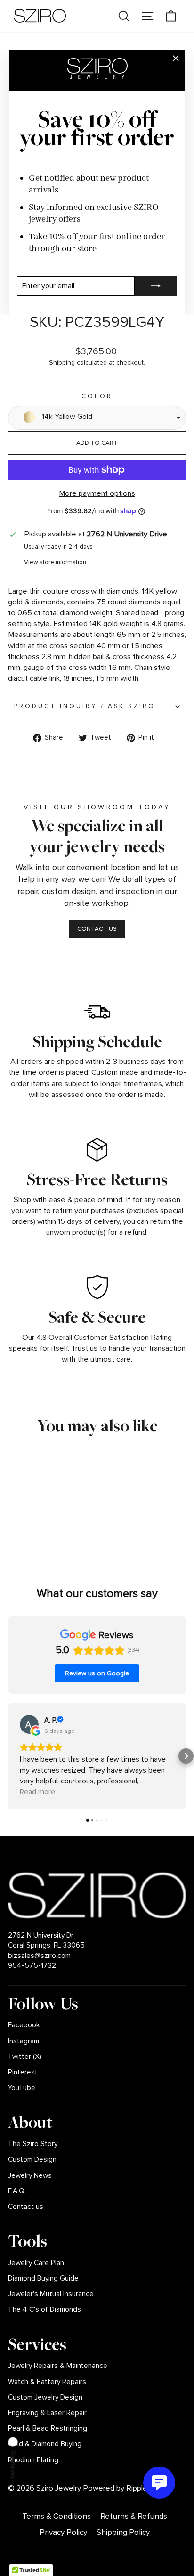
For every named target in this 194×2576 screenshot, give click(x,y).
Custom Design (32, 2160)
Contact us (26, 2207)
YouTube (22, 2088)
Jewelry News (30, 2176)
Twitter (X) (25, 2057)
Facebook (24, 2025)
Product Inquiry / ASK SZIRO (85, 706)
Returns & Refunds (134, 2516)
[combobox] (97, 418)
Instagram (24, 2041)
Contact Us (97, 929)
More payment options (97, 493)
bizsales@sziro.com (39, 1956)
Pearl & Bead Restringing (48, 2429)
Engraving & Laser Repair (47, 2413)
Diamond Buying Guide (43, 2279)
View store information (55, 562)
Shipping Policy (123, 2532)
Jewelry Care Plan (36, 2263)
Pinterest (23, 2072)
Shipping (62, 363)
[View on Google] (29, 1724)
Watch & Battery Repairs (47, 2382)
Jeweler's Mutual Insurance (51, 2294)
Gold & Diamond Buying (45, 2444)
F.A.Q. (17, 2191)
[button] (8, 1756)
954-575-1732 (32, 1966)
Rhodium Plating (33, 2460)
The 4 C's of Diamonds (44, 2310)
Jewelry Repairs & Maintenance (58, 2366)
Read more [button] (37, 1792)
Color (97, 396)
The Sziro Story (33, 2144)
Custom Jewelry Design (45, 2397)
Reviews (13, 2464)
